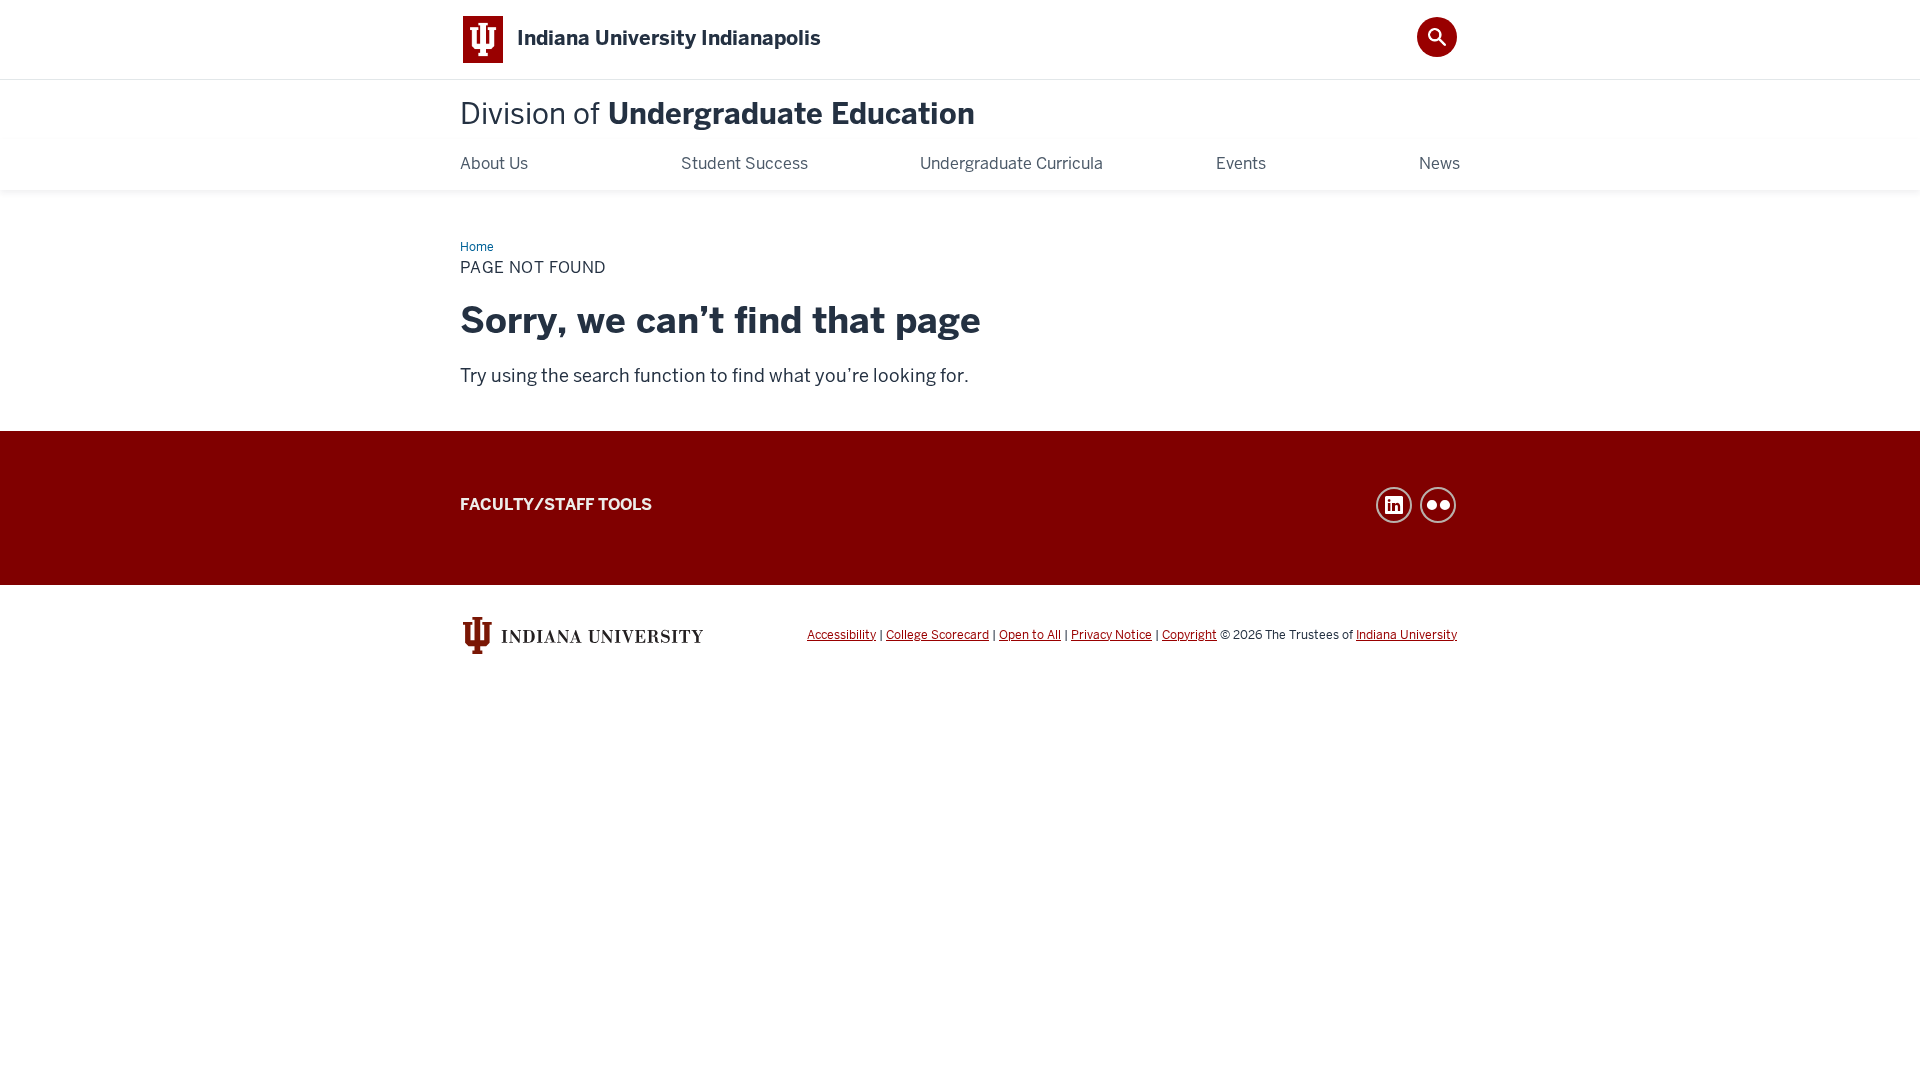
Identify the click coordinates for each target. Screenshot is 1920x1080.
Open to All (1030, 635)
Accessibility (841, 635)
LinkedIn (1394, 505)
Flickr (1438, 505)
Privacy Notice (1111, 635)
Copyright (1189, 635)
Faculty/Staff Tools (556, 504)
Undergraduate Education (717, 114)
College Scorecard (937, 635)
